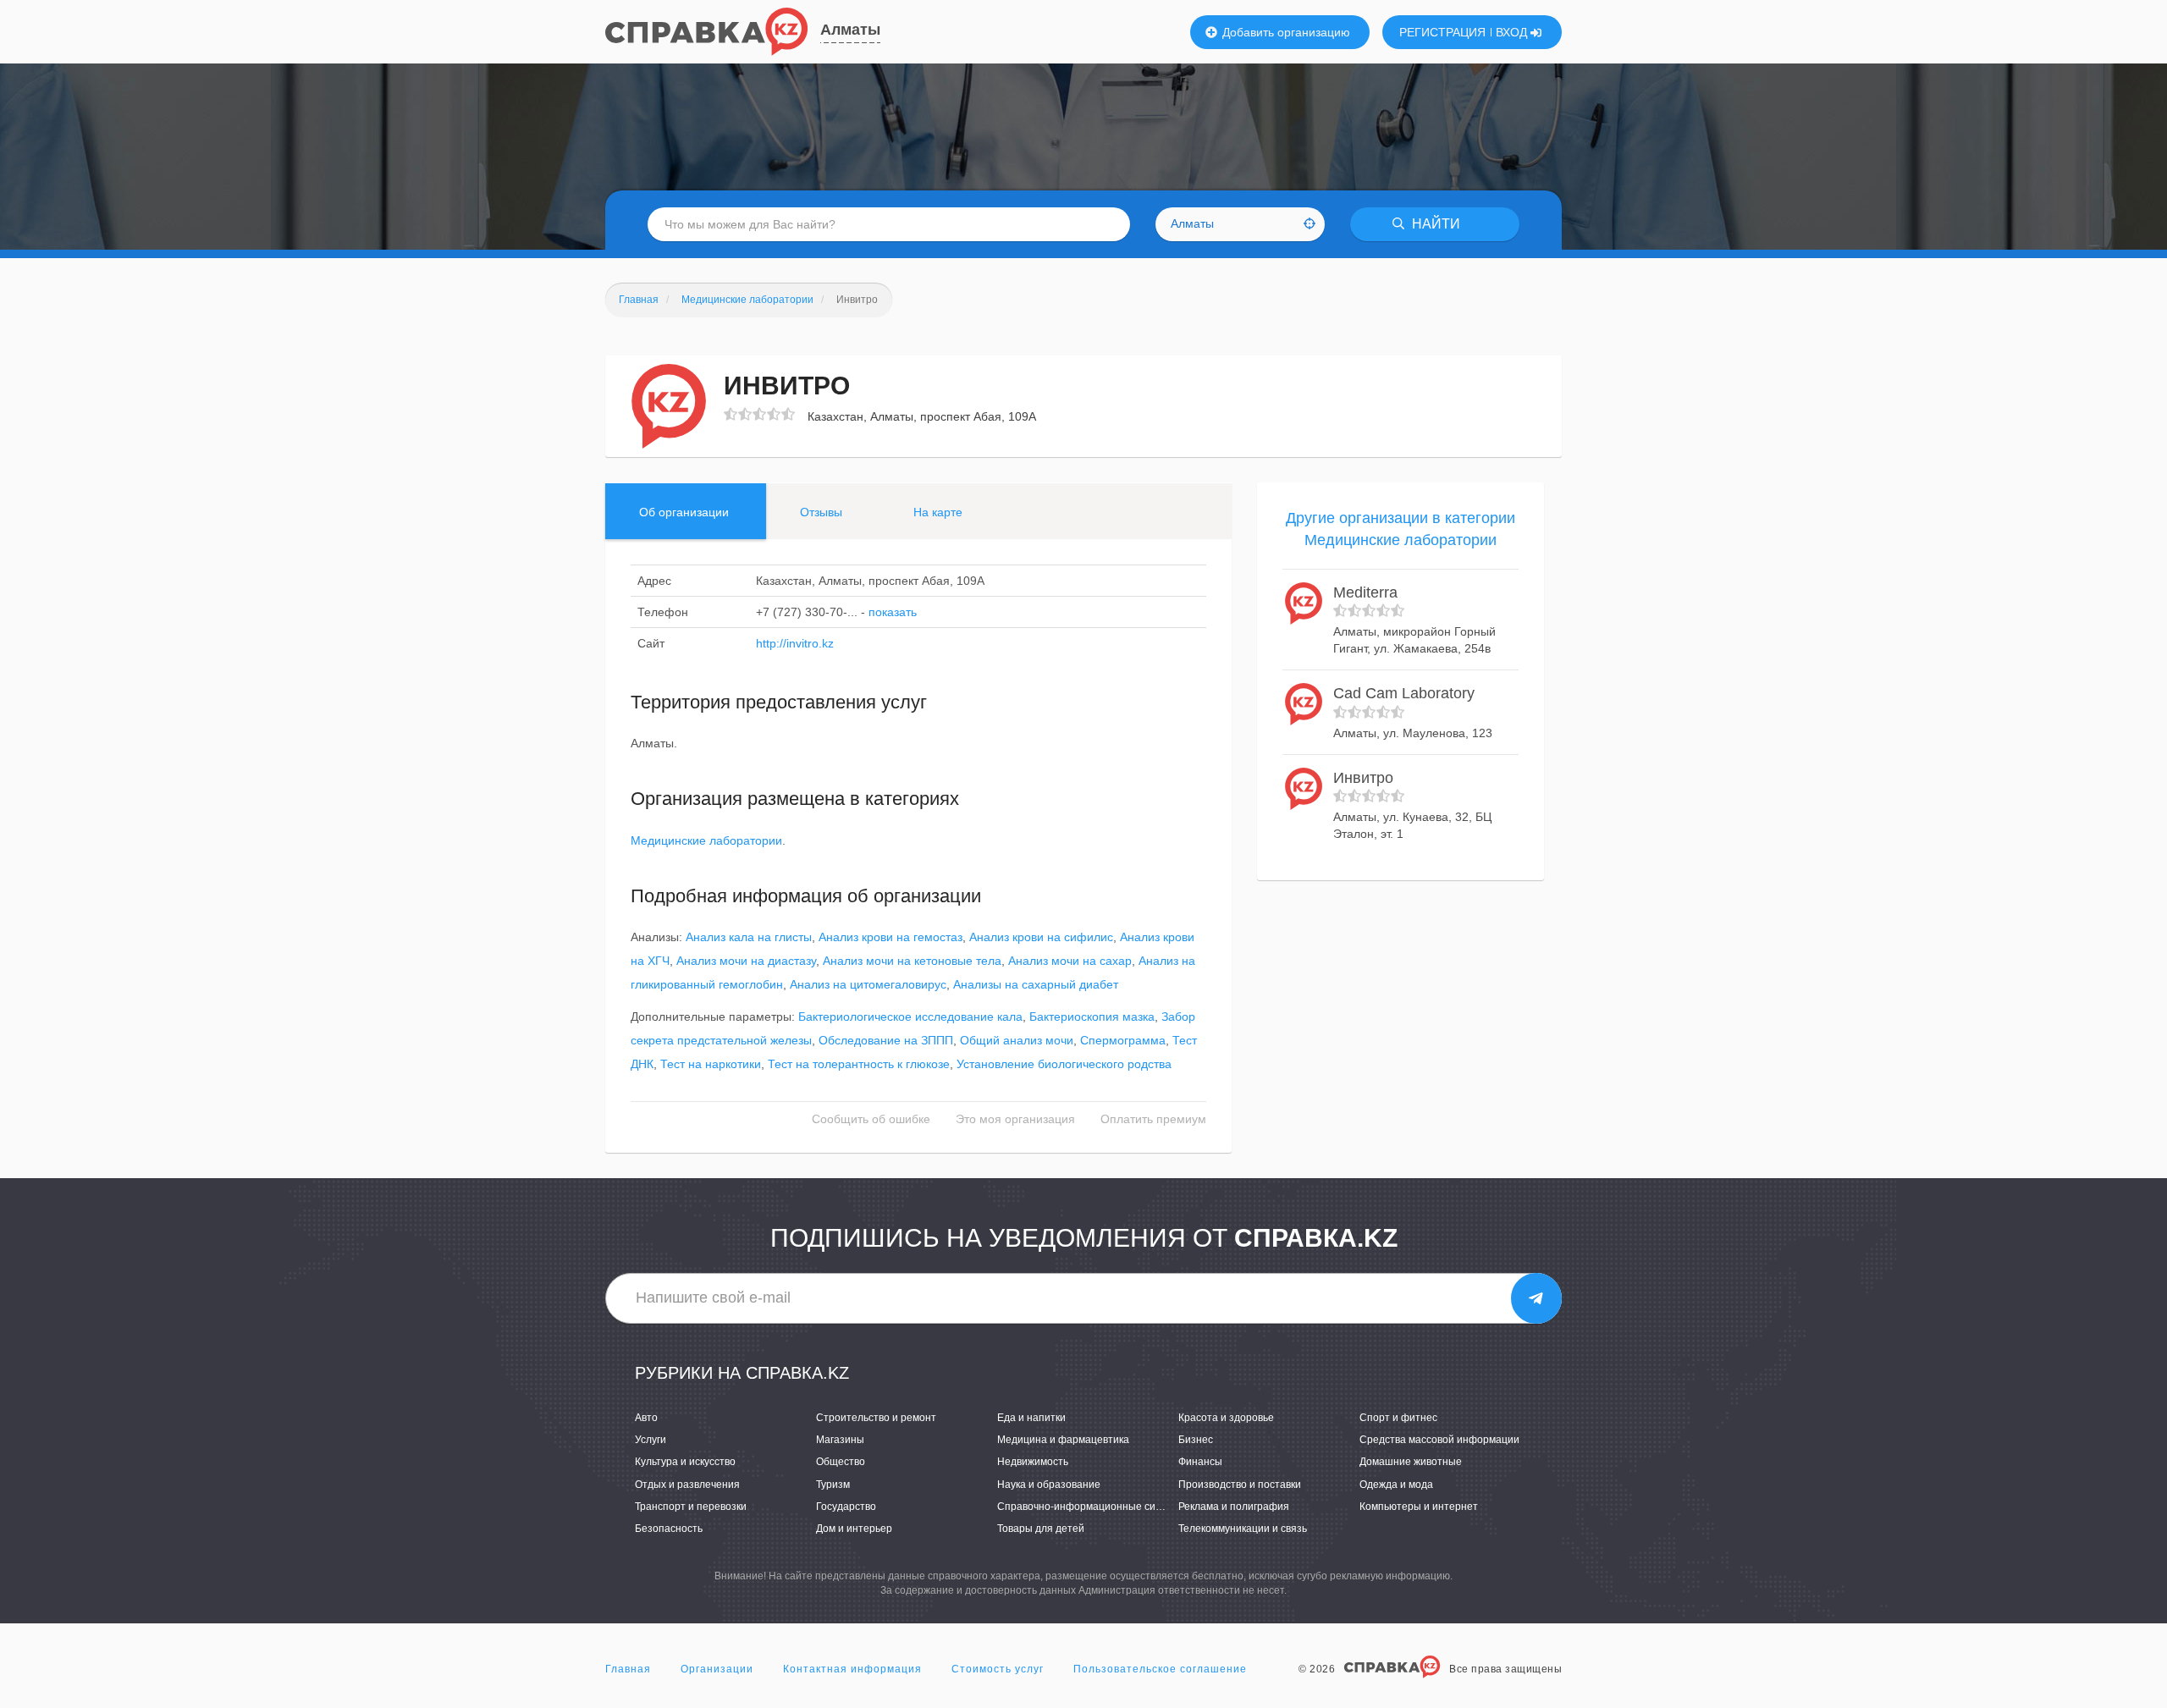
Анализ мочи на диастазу (746, 961)
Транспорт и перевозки (691, 1507)
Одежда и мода (1396, 1485)
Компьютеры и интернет (1419, 1507)
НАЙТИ (1434, 224)
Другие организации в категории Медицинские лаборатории (1401, 529)
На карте (938, 512)
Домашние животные (1411, 1462)
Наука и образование (1049, 1485)
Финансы (1200, 1462)
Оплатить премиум (1153, 1119)
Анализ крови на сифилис (1041, 937)
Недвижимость (1033, 1462)
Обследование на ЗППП (886, 1040)
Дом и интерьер (854, 1529)
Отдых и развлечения (687, 1485)
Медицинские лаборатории (706, 840)
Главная (628, 1669)
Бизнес (1196, 1440)
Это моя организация (1015, 1119)
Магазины (840, 1440)
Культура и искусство (685, 1462)
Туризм (833, 1485)
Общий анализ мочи (1017, 1040)
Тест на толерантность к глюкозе (859, 1064)
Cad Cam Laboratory (1404, 693)
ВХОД (1513, 32)
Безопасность (669, 1529)
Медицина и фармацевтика (1063, 1440)
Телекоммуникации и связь (1243, 1529)
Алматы (850, 30)
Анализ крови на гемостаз (891, 937)
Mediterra (1365, 592)
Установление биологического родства (1064, 1064)
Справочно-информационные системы (1092, 1507)
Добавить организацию (1285, 32)
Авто (646, 1418)
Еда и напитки (1031, 1418)
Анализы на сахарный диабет (1036, 984)
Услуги (651, 1440)
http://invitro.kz (795, 643)
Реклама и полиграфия (1234, 1507)
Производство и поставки (1240, 1485)
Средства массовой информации (1439, 1440)
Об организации (684, 512)
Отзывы (821, 512)
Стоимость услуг (998, 1669)
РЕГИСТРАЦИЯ (1442, 32)
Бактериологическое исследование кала (910, 1017)
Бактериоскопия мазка (1092, 1017)
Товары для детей (1041, 1529)
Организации (717, 1669)
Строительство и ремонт (876, 1418)
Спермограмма (1123, 1040)
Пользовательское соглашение (1160, 1669)
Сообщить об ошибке (871, 1119)
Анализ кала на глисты (749, 937)
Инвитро (1363, 778)
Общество (841, 1462)
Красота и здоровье (1226, 1418)
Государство (846, 1507)
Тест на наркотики (711, 1064)
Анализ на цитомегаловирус (868, 984)
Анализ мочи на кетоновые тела (912, 961)
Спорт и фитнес (1398, 1418)
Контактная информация (852, 1669)
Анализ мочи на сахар (1070, 961)
